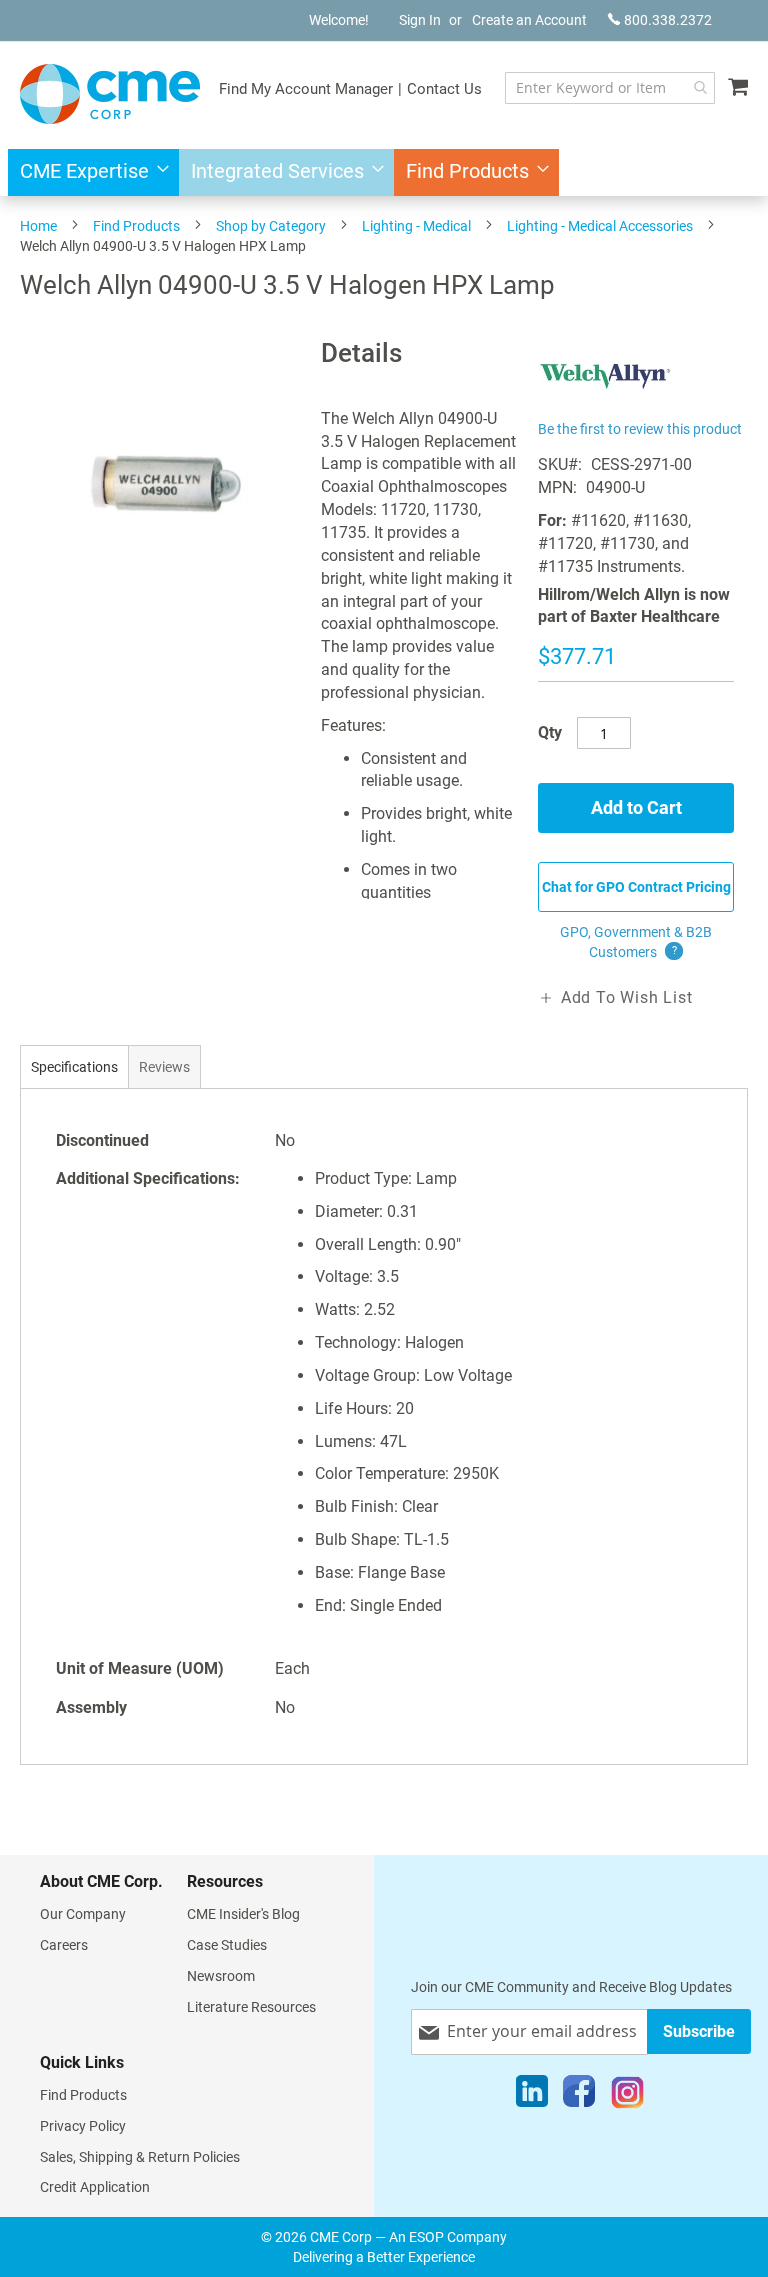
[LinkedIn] (532, 2096)
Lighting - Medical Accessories (600, 226)
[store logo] (110, 94)
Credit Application (95, 2187)
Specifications (74, 1067)
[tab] (74, 1066)
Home (38, 226)
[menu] (384, 172)
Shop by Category (271, 226)
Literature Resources (251, 2007)
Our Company (83, 1914)
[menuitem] (88, 172)
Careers (64, 1945)
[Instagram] (627, 2096)
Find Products (136, 226)
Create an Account (529, 20)
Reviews (164, 1067)
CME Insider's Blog (243, 1914)
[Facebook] (579, 2096)
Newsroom (221, 1976)
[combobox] (610, 88)
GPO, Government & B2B (636, 942)
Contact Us (444, 89)
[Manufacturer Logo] (605, 403)
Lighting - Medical (416, 226)
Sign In (420, 20)
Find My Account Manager (306, 89)
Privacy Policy (83, 2126)
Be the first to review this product (640, 429)
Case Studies (227, 1945)
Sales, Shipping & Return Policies (140, 2157)
